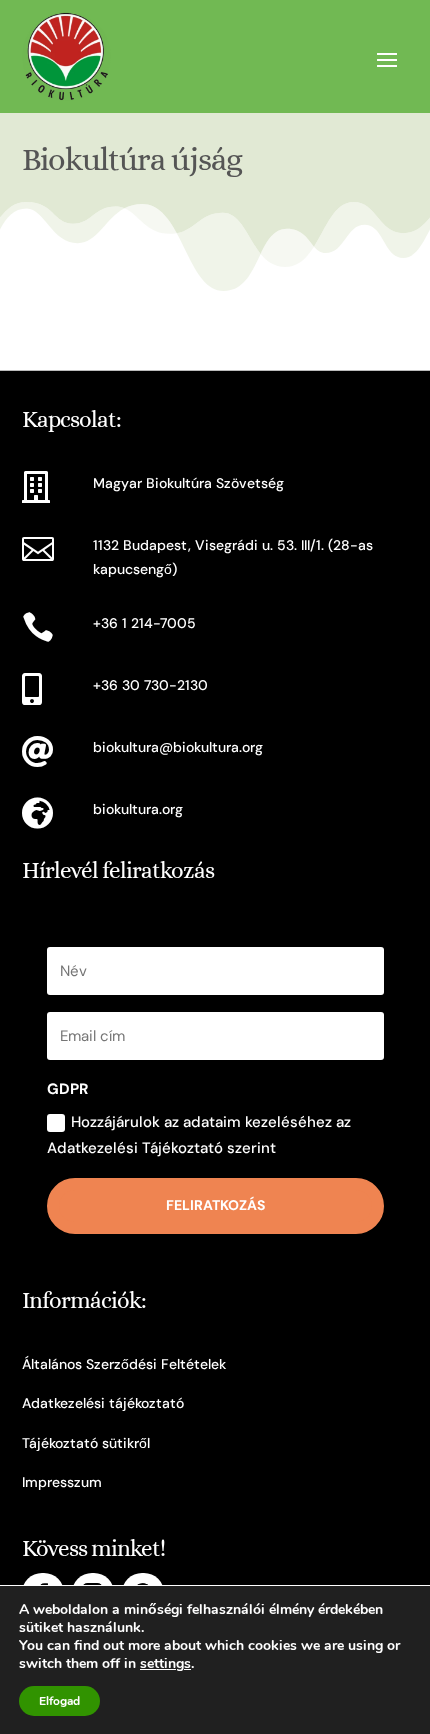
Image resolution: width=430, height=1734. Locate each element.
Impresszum (62, 1482)
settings (165, 1664)
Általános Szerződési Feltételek (124, 1364)
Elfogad (59, 1701)
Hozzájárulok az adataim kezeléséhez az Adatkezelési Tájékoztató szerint (199, 1135)
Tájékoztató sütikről (86, 1443)
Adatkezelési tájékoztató (103, 1403)
